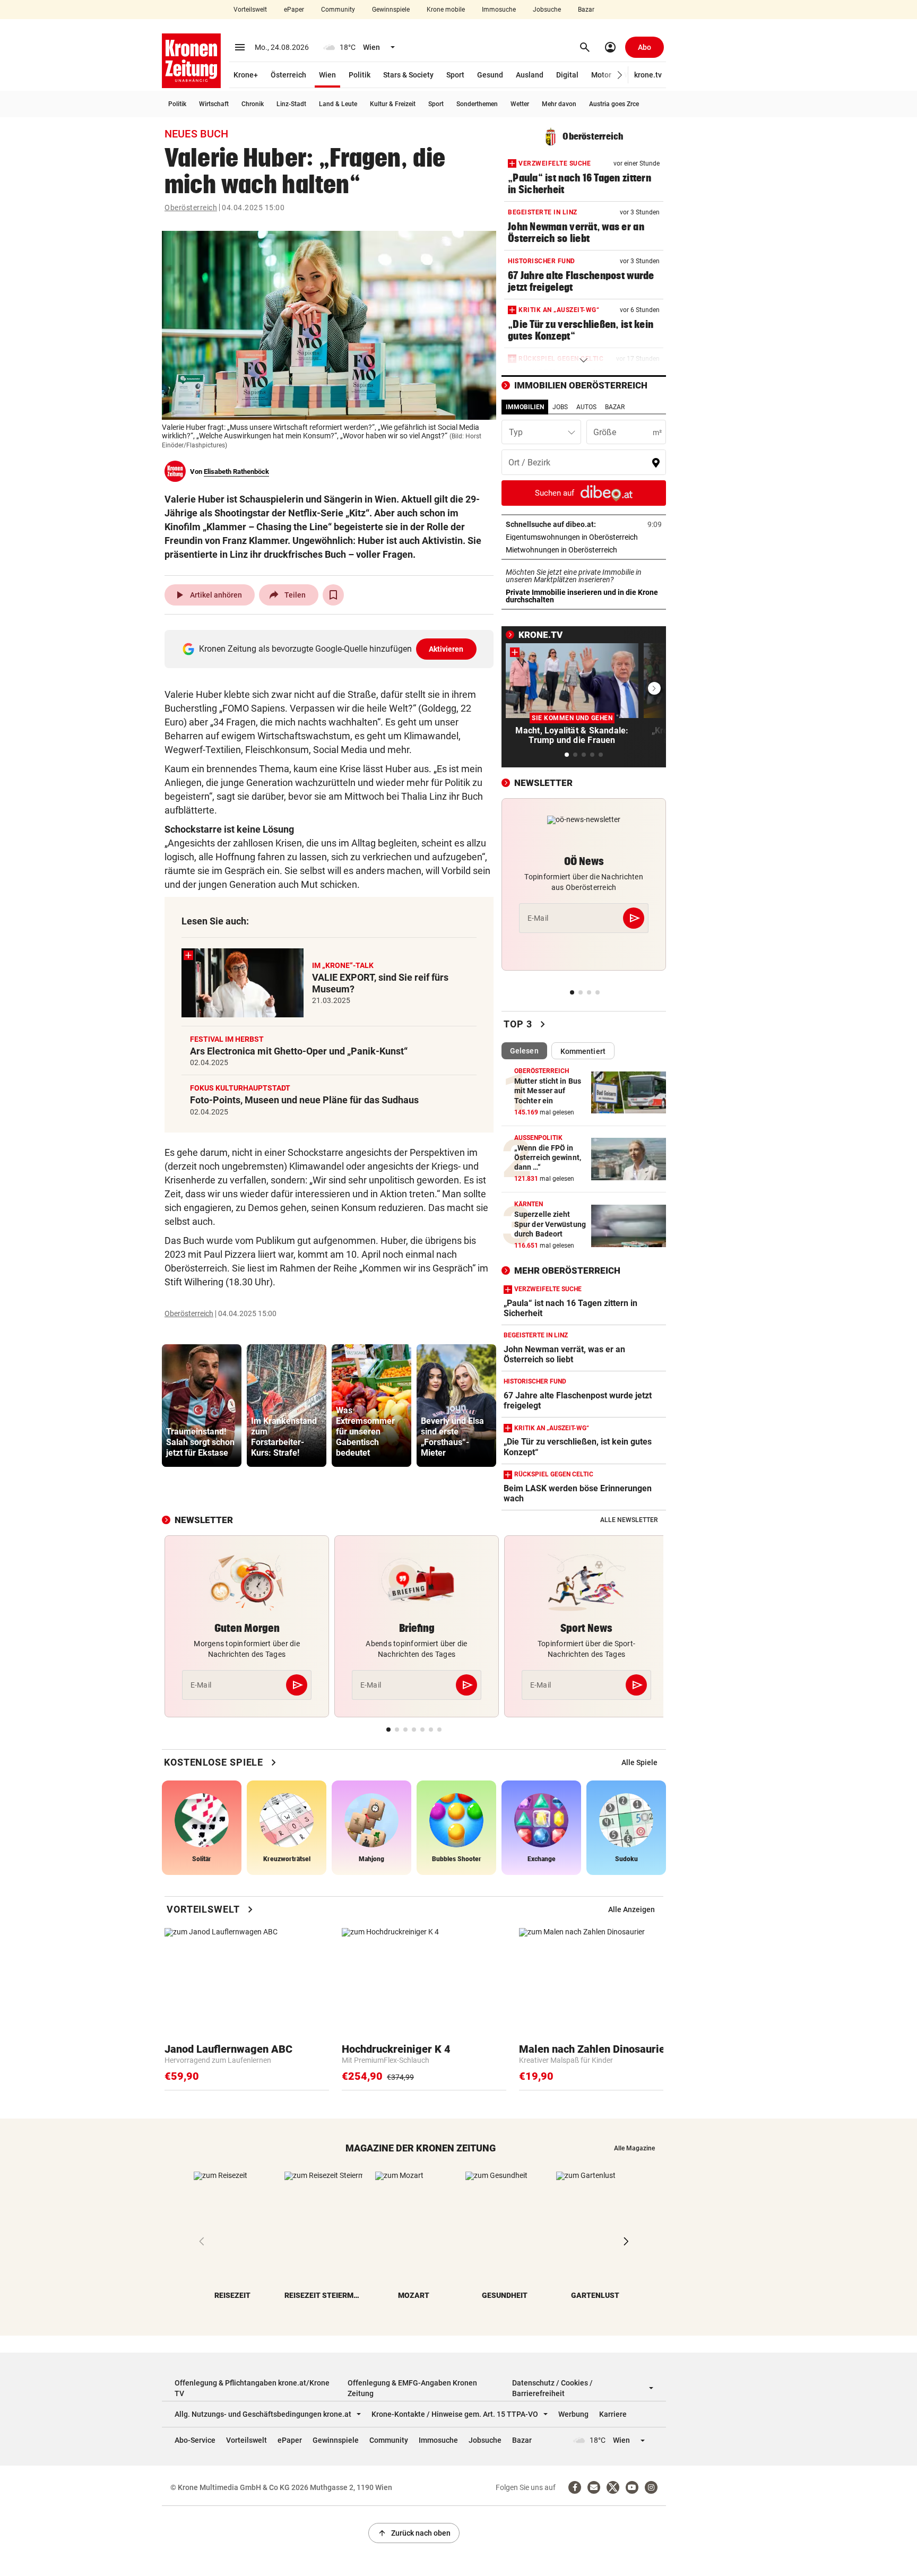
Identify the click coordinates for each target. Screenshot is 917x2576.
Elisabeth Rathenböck (236, 472)
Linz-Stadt (291, 104)
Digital (567, 75)
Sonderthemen (477, 104)
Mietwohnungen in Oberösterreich (584, 550)
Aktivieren (446, 649)
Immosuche (499, 10)
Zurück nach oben (414, 2533)
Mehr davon (559, 104)
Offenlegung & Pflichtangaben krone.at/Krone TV (252, 2388)
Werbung (573, 2414)
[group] (202, 1406)
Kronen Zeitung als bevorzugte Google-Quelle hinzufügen (331, 649)
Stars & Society (408, 75)
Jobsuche (547, 10)
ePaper (294, 10)
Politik (360, 75)
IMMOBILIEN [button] (525, 407)
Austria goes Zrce (614, 104)
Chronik (253, 104)
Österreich (288, 75)
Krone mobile (446, 10)
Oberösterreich (191, 208)
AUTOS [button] (586, 407)
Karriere (613, 2414)
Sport (455, 75)
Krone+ (246, 75)
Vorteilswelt (250, 10)
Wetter (520, 104)
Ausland (530, 75)
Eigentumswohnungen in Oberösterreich (584, 537)
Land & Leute (338, 104)
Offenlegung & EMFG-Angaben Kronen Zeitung (412, 2388)
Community (338, 10)
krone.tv (648, 75)
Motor (601, 75)
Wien (327, 75)
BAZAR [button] (615, 407)
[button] (620, 75)
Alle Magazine (634, 2148)
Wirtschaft (214, 104)
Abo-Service (195, 2440)
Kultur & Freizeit (393, 104)
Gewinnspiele (391, 10)
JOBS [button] (560, 407)
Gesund (490, 75)
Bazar (586, 10)
